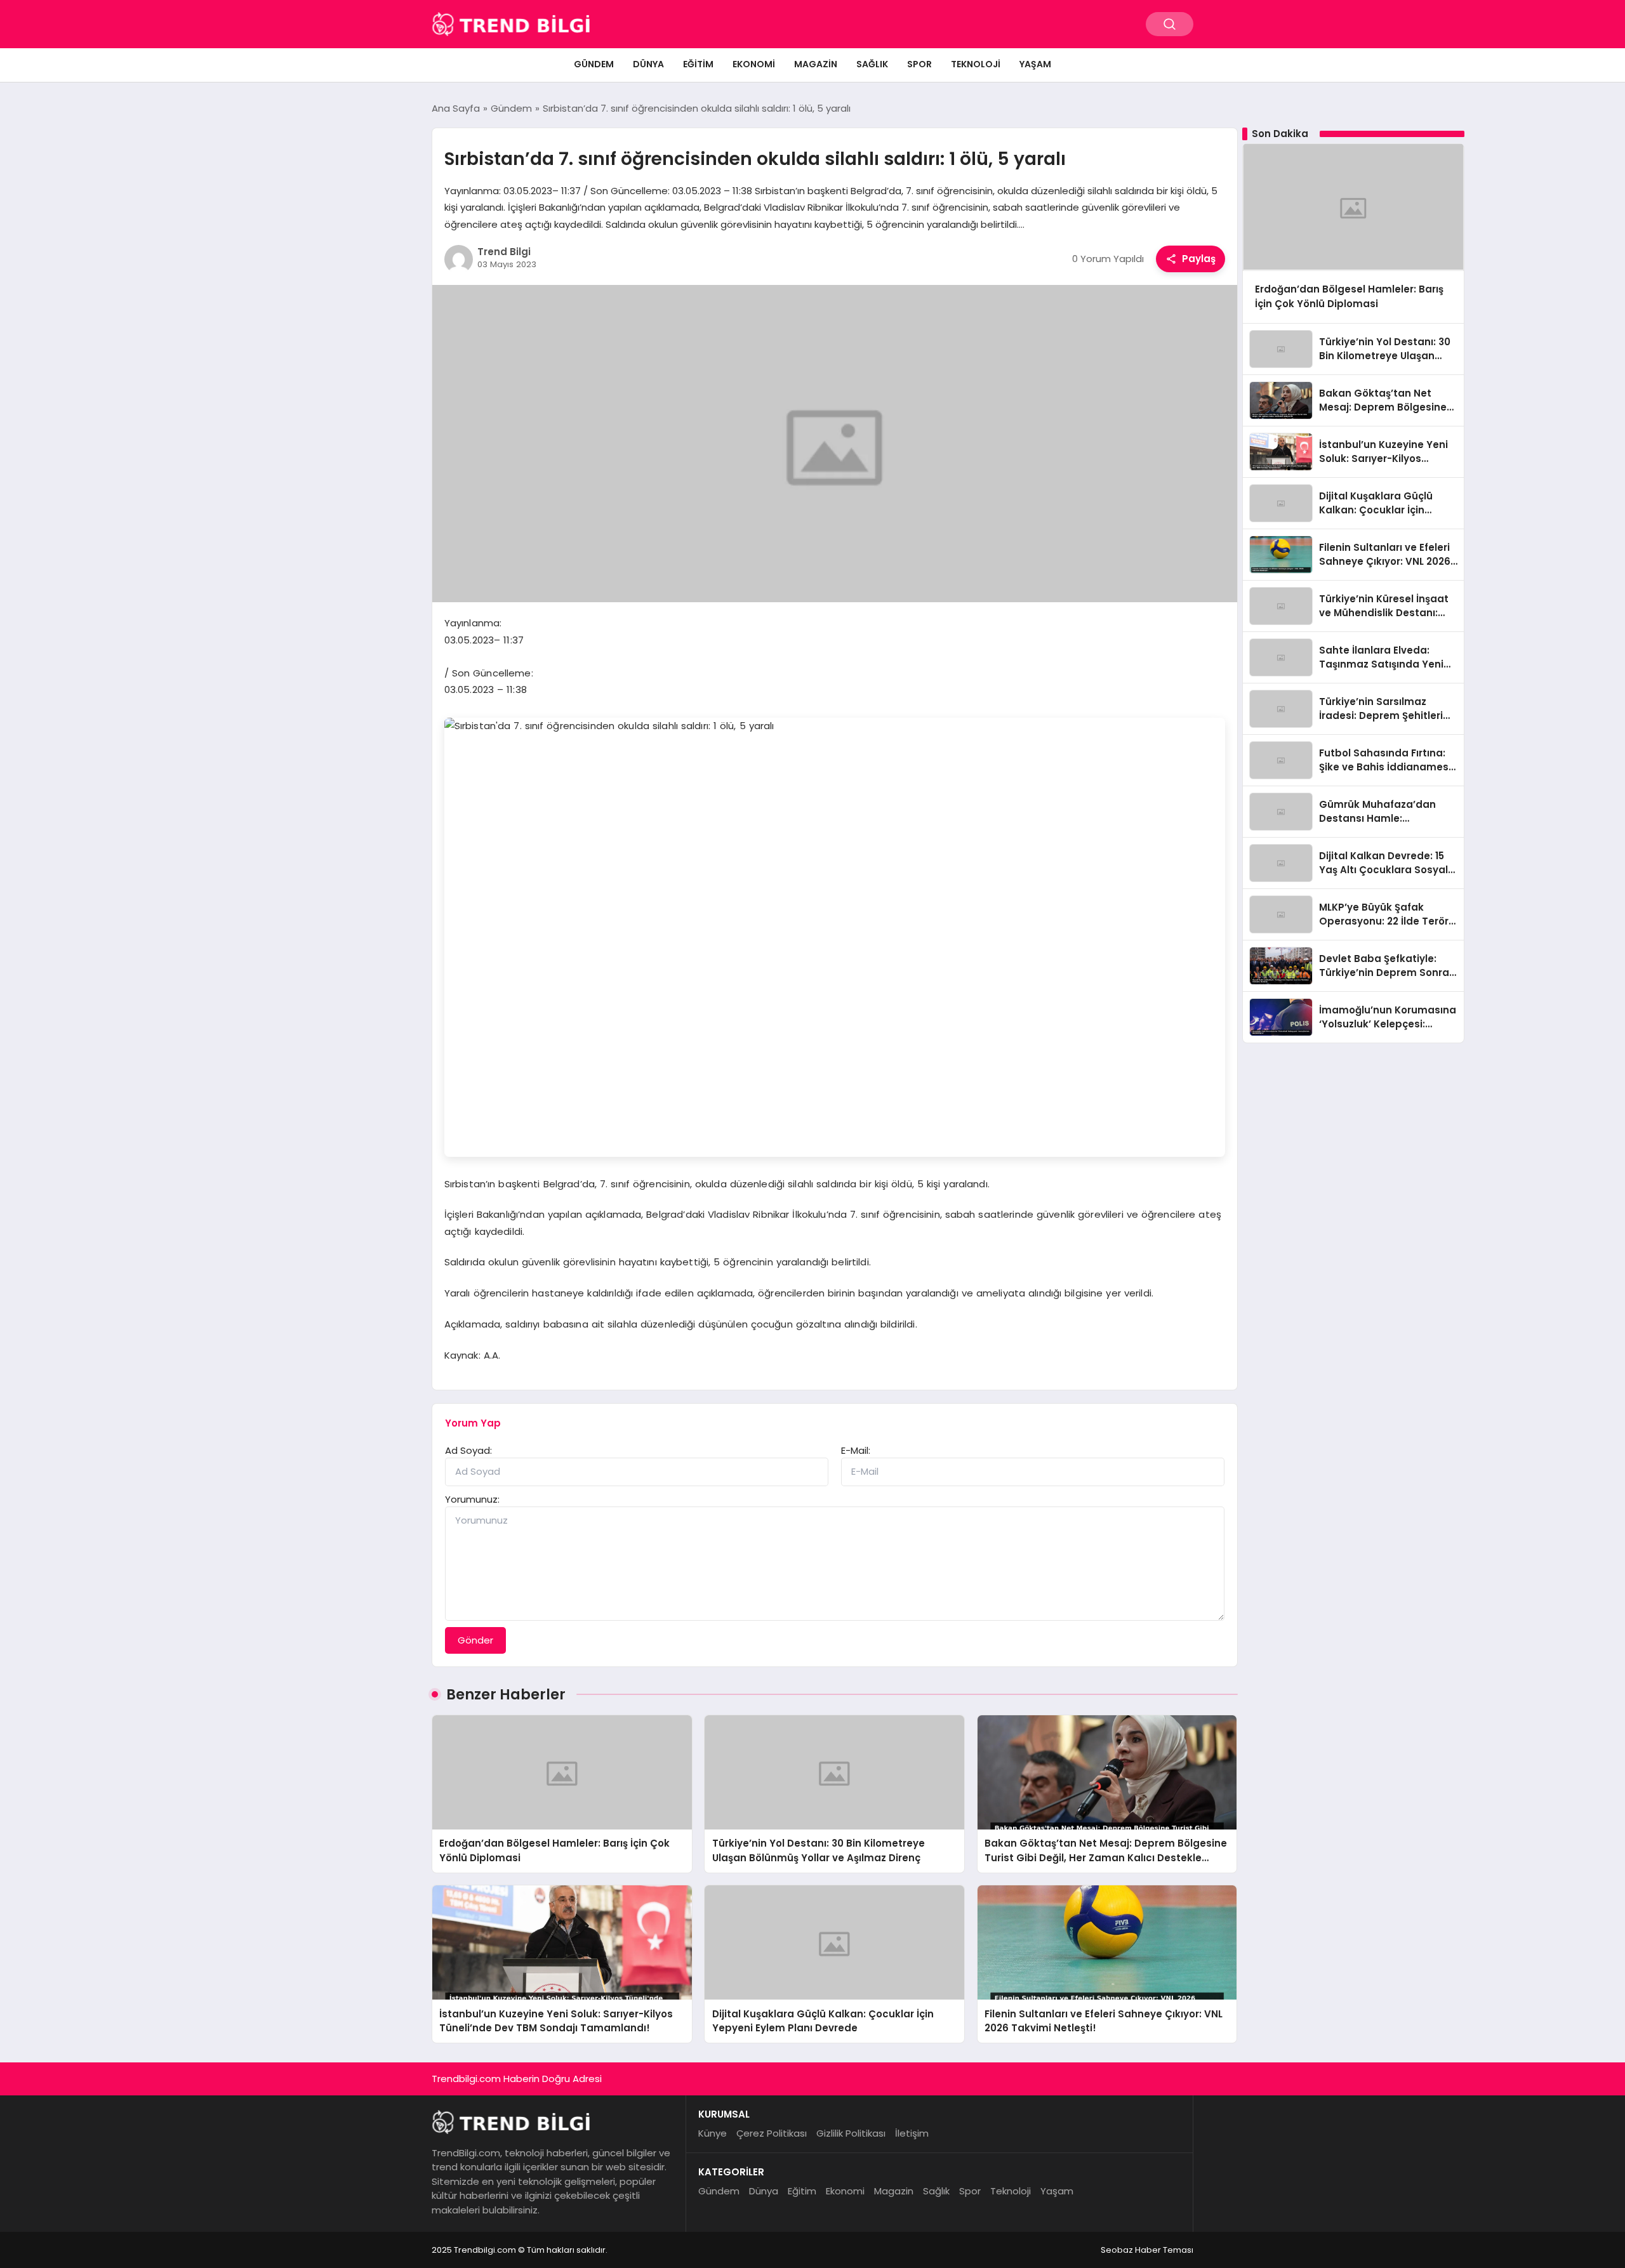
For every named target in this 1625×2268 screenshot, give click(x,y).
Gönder (475, 1640)
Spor (919, 64)
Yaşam (1035, 64)
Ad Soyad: (468, 1450)
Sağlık (872, 64)
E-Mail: (856, 1450)
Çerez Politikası (772, 2133)
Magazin (816, 64)
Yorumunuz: (472, 1499)
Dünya (648, 64)
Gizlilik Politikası (851, 2133)
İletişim (912, 2133)
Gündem (594, 64)
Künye (713, 2133)
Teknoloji (976, 64)
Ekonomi (754, 64)
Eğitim (698, 64)
